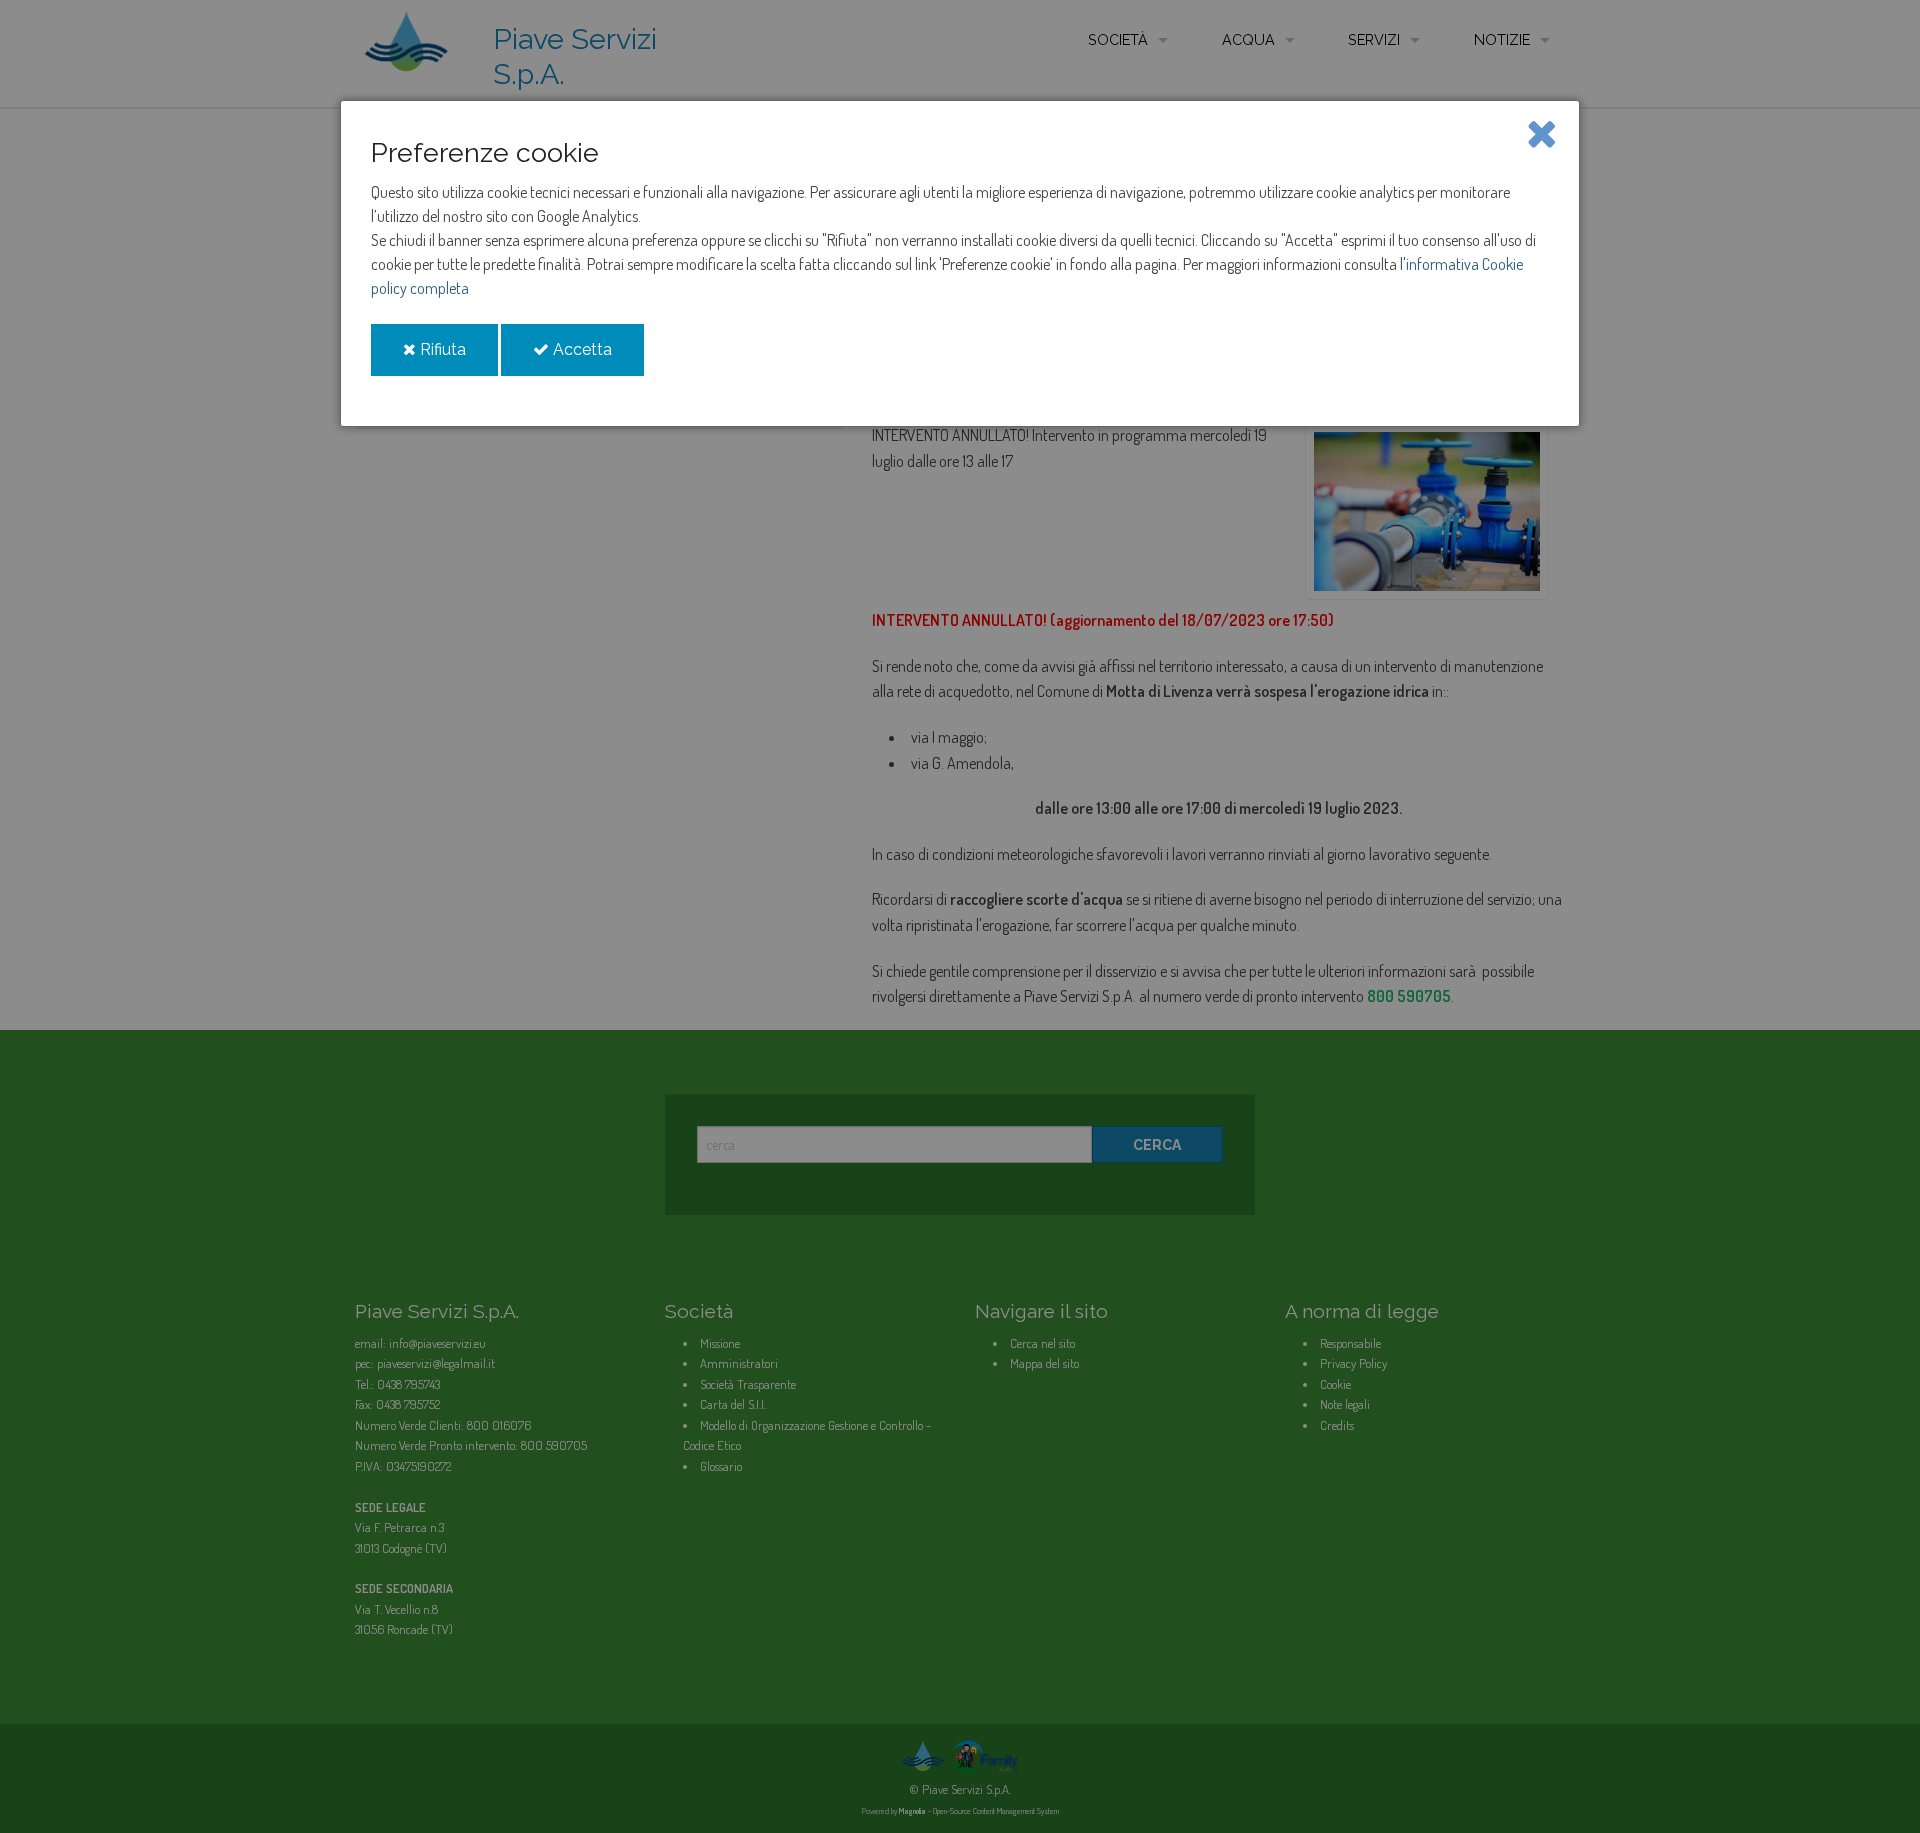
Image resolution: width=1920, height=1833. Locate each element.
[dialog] (960, 263)
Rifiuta (457, 357)
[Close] (1541, 132)
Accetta (596, 357)
